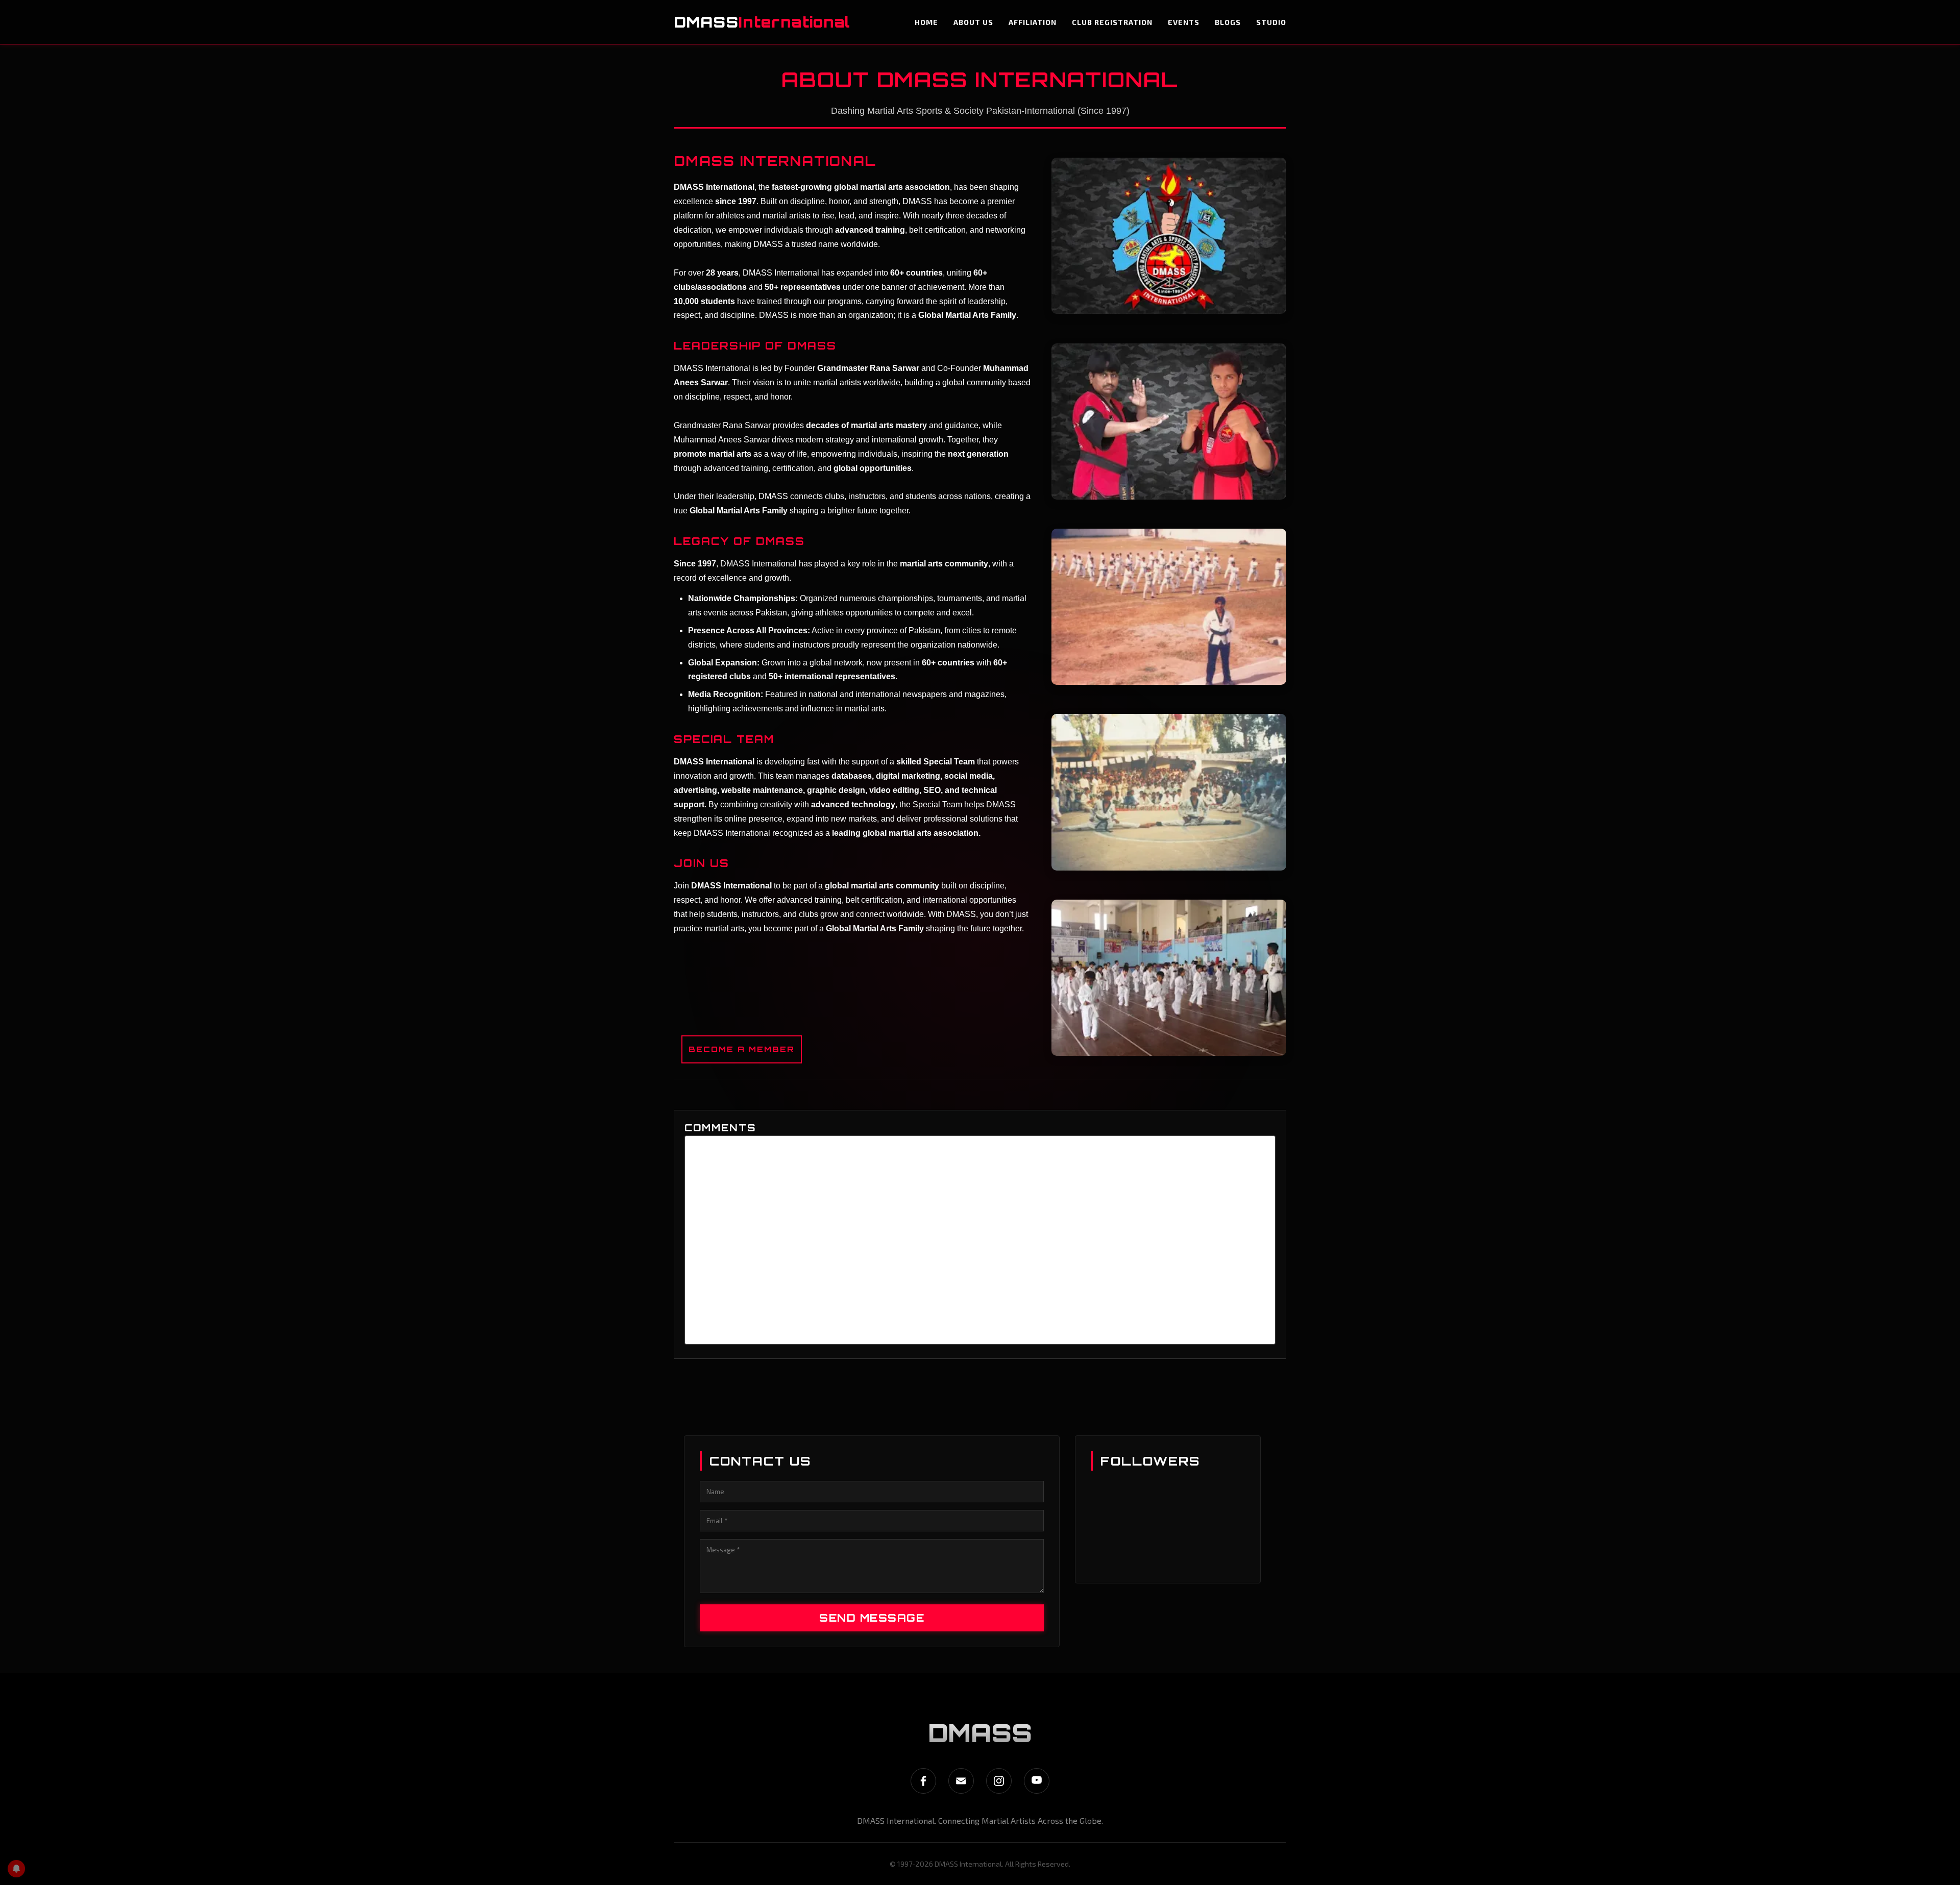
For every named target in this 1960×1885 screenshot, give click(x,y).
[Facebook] (923, 1781)
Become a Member (742, 1049)
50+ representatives (803, 287)
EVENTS (1184, 22)
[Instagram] (999, 1781)
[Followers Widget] (1167, 1557)
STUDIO (1271, 22)
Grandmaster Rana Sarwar (868, 368)
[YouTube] (1037, 1781)
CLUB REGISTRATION (1112, 22)
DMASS (762, 22)
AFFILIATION (1033, 22)
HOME (926, 22)
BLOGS (1228, 22)
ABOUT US (973, 22)
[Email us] (961, 1781)
